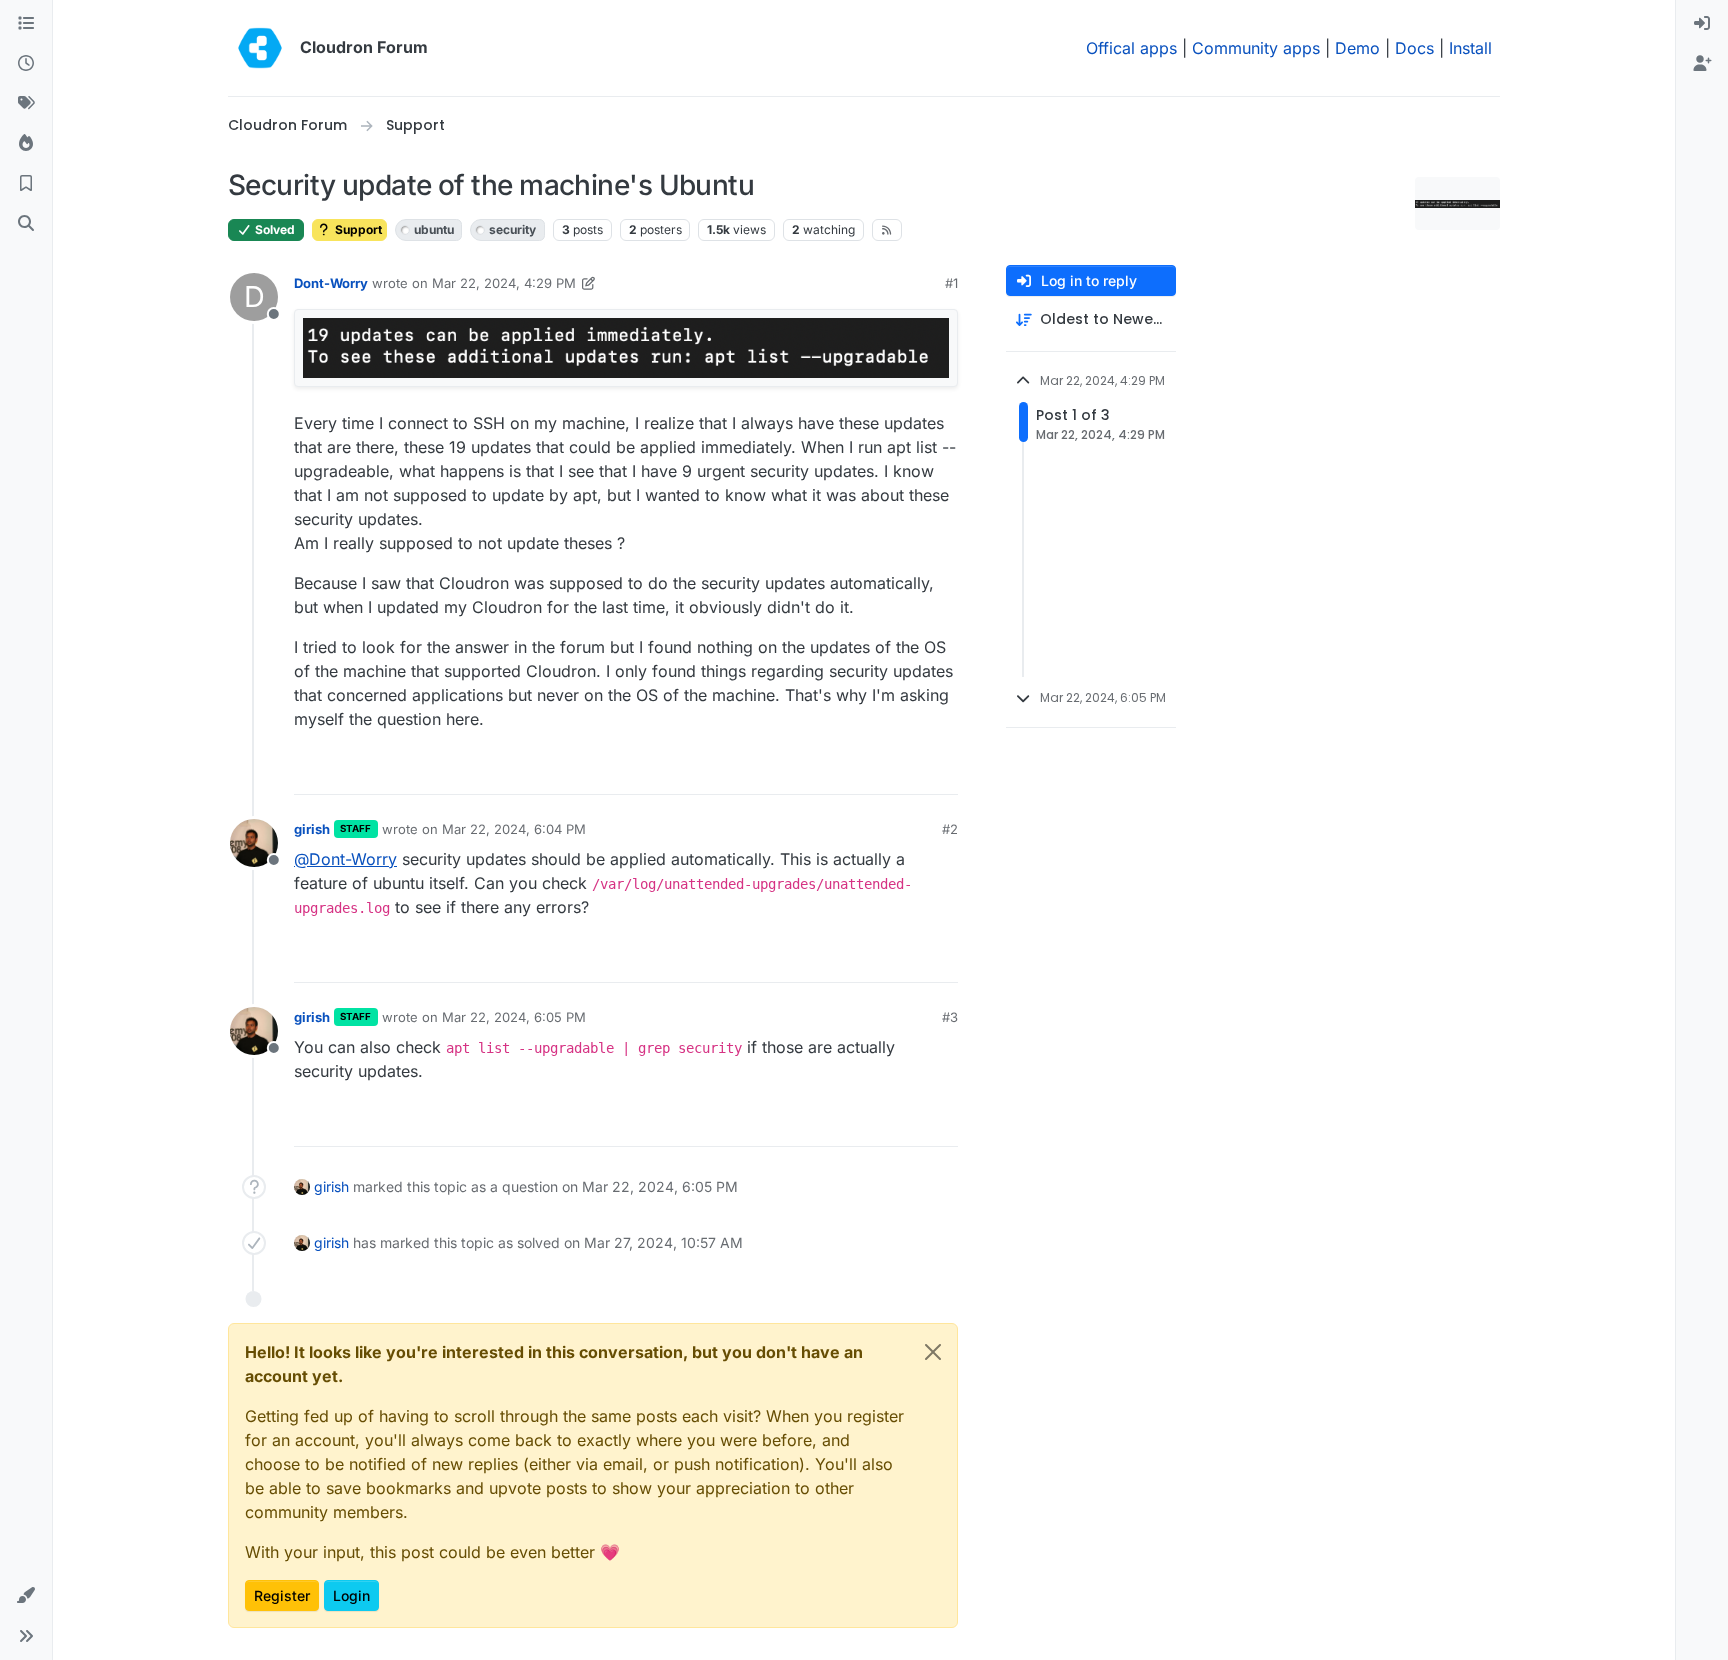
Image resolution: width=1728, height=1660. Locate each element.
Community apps (1256, 48)
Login (351, 1595)
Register (282, 1595)
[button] (26, 1596)
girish (312, 829)
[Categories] (26, 24)
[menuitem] (1702, 24)
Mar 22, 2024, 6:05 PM (514, 1017)
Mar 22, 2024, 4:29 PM (504, 283)
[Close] (933, 1352)
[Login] (1702, 24)
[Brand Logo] (260, 48)
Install (1470, 48)
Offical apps (1131, 48)
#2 (950, 829)
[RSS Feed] (887, 230)
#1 (951, 283)
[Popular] (26, 144)
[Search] (26, 224)
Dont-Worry (331, 283)
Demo (1357, 48)
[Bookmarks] (26, 184)
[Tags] (26, 104)
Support (357, 229)
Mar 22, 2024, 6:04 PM (514, 829)
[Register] (1702, 64)
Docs (1414, 48)
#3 (950, 1017)
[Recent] (26, 64)
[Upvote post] (913, 770)
